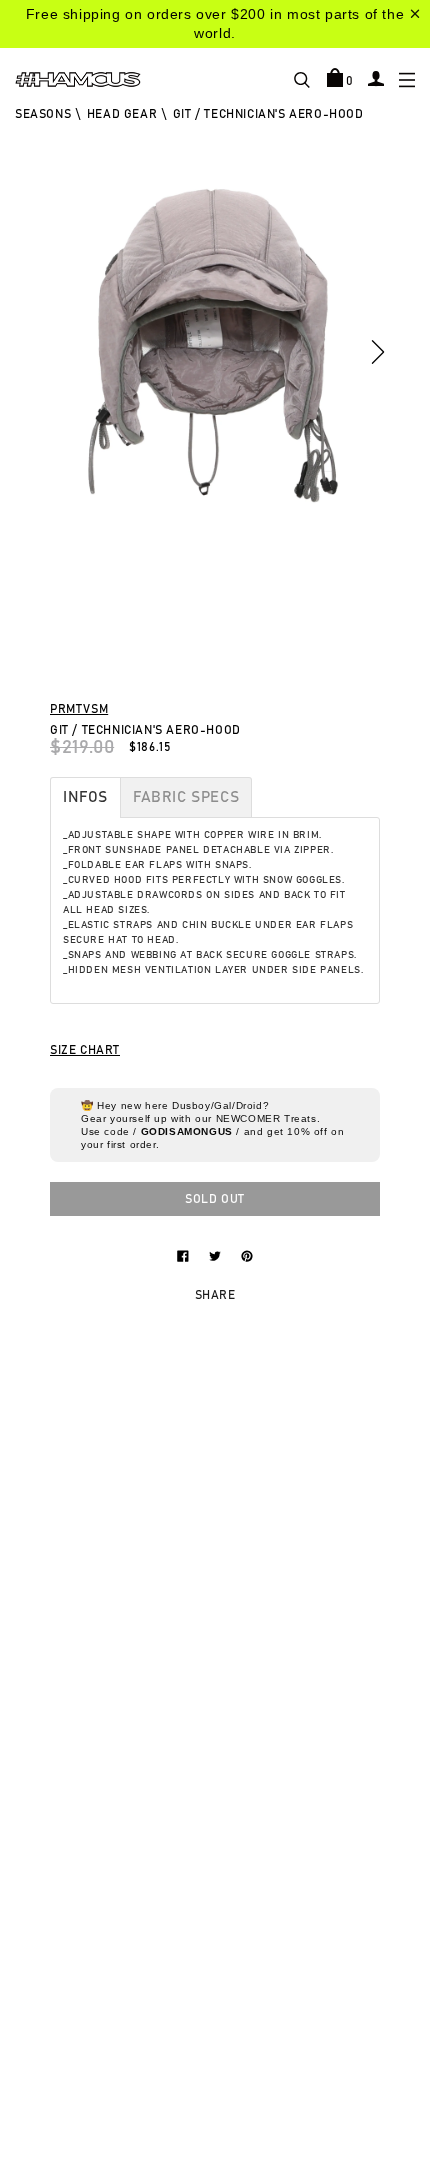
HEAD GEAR (122, 114)
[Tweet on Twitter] (217, 1255)
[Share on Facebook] (185, 1255)
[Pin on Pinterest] (247, 1255)
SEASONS (43, 114)
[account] (376, 78)
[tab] (85, 797)
